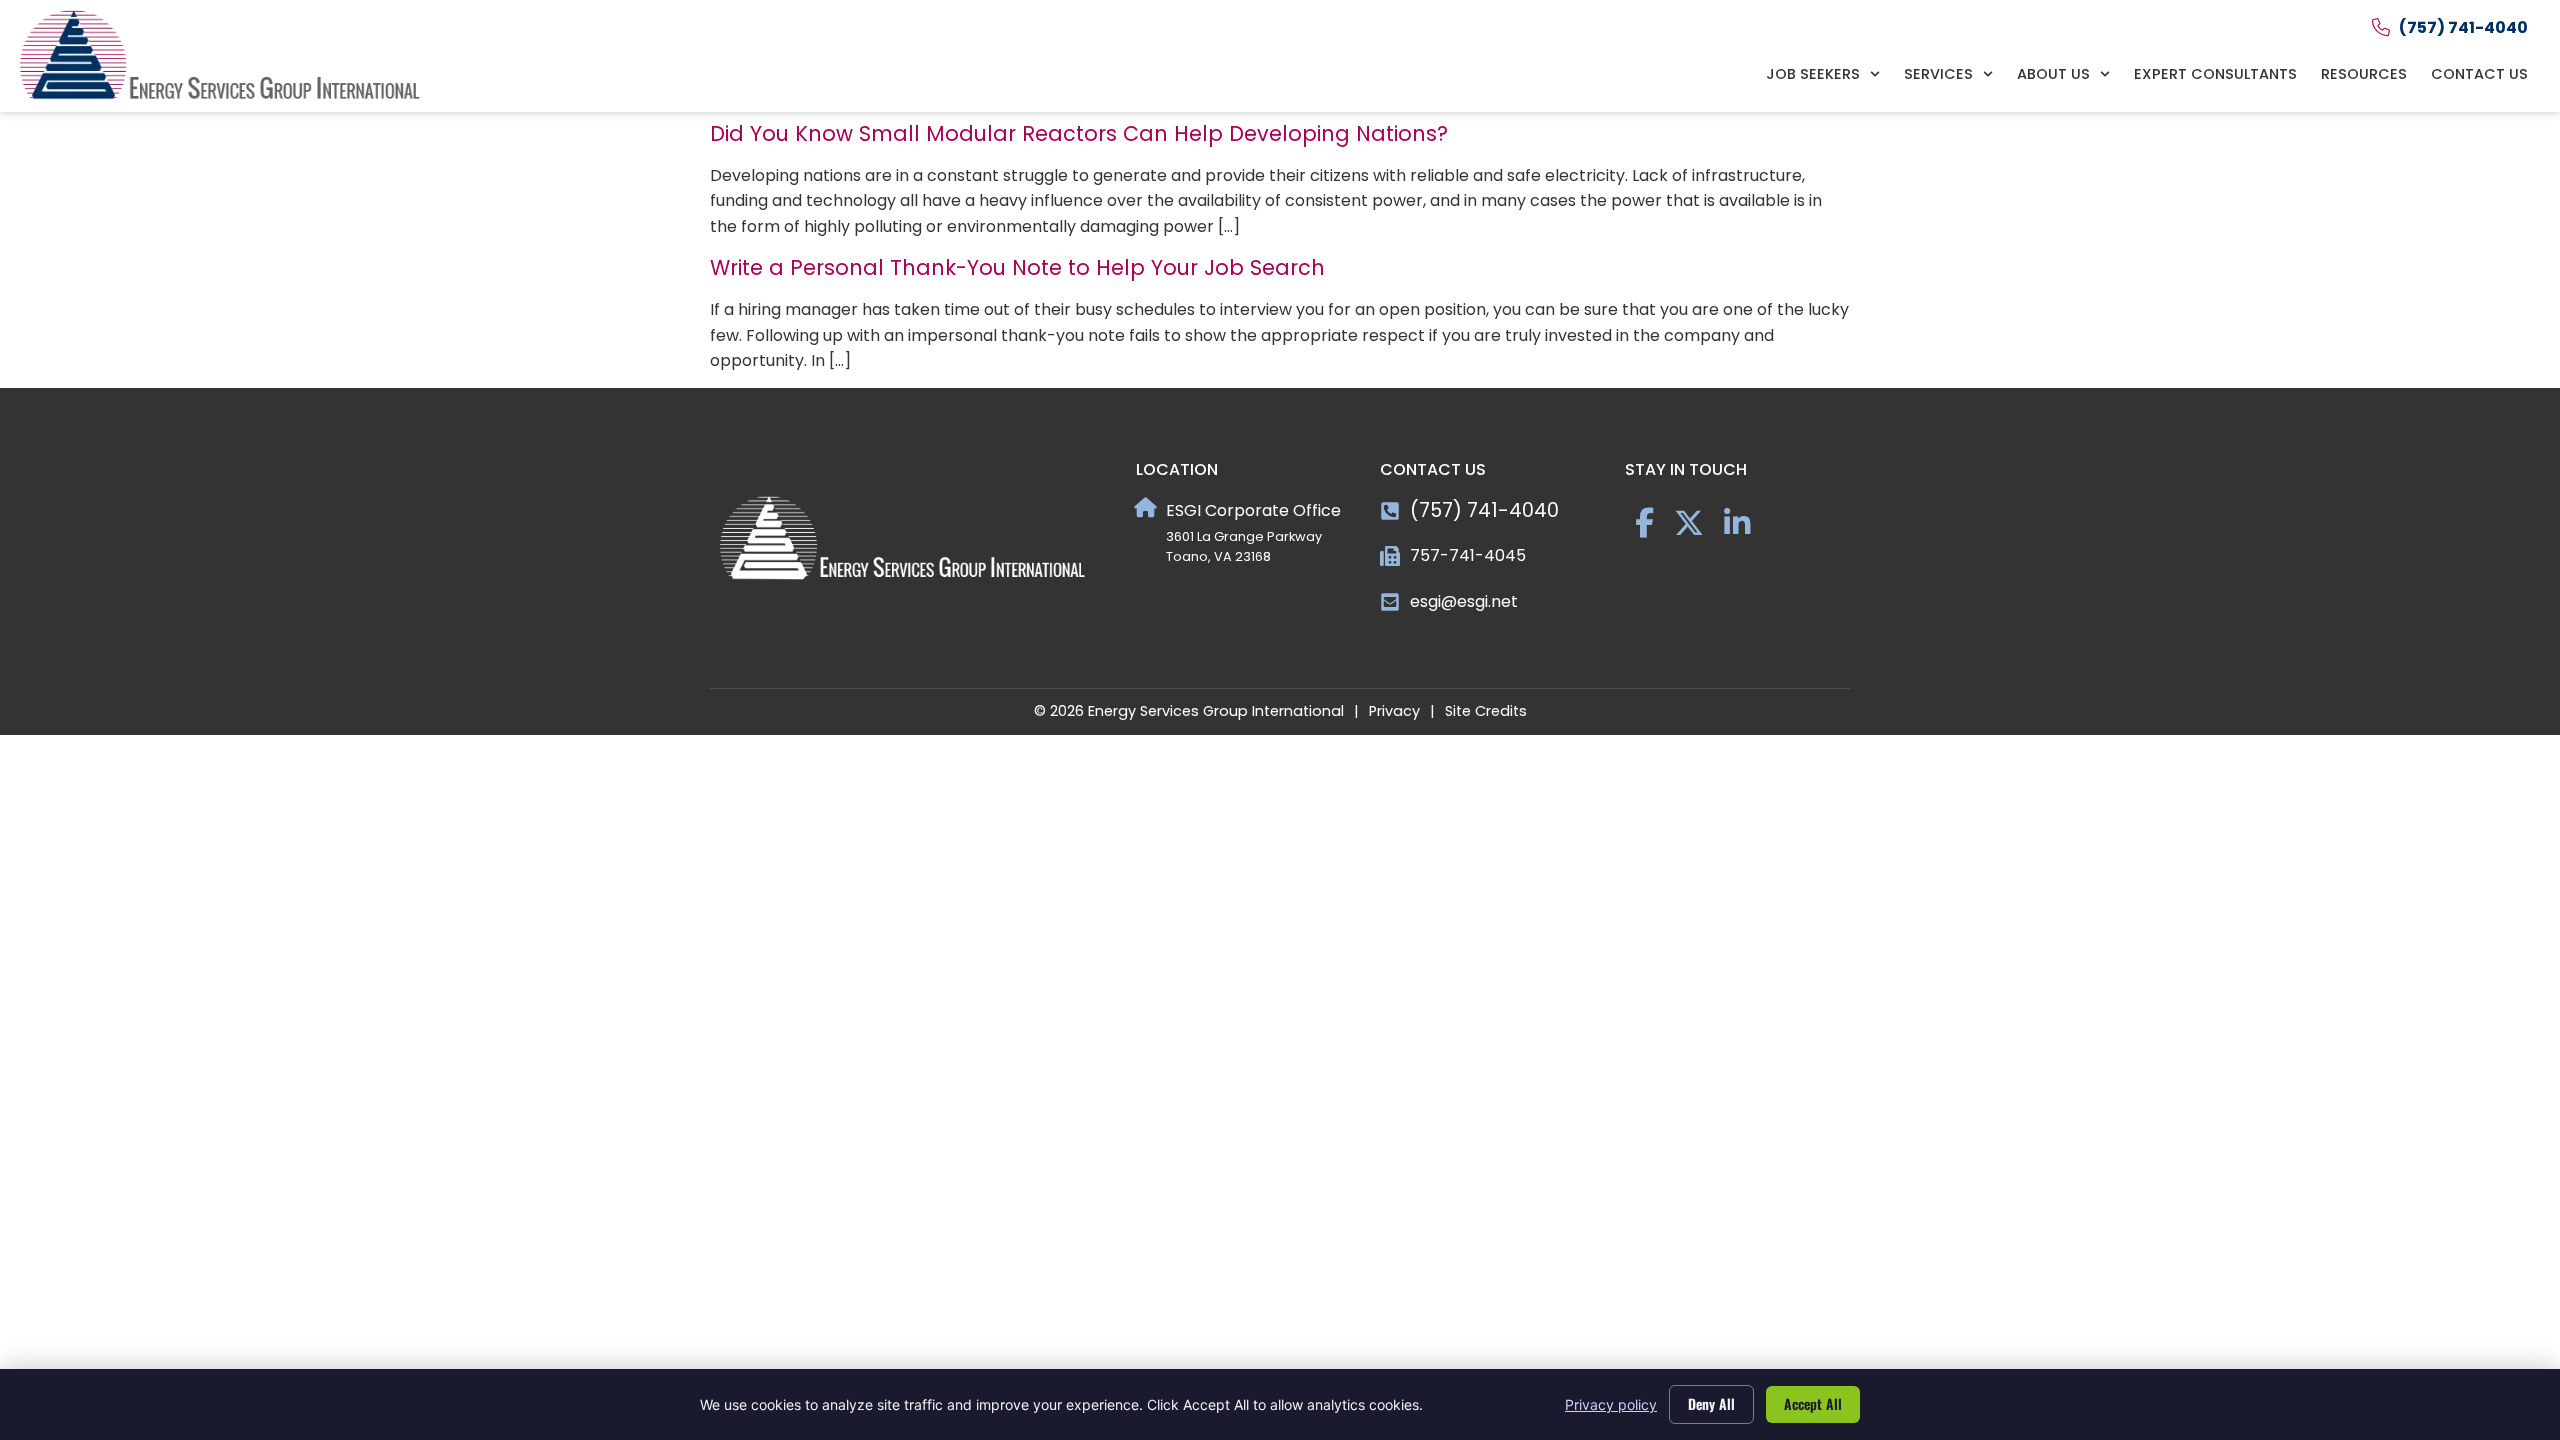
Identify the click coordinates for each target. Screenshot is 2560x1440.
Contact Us (2479, 74)
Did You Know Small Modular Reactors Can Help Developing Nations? (1079, 133)
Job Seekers (1813, 74)
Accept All (1813, 1403)
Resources (2364, 74)
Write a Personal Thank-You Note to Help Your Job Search (1017, 267)
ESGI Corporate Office (1253, 510)
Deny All (1711, 1403)
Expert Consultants (2215, 74)
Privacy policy (1611, 1404)
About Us (2053, 74)
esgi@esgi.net (1464, 601)
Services (1938, 74)
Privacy (1394, 711)
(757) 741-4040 (1484, 510)
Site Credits (1486, 711)
